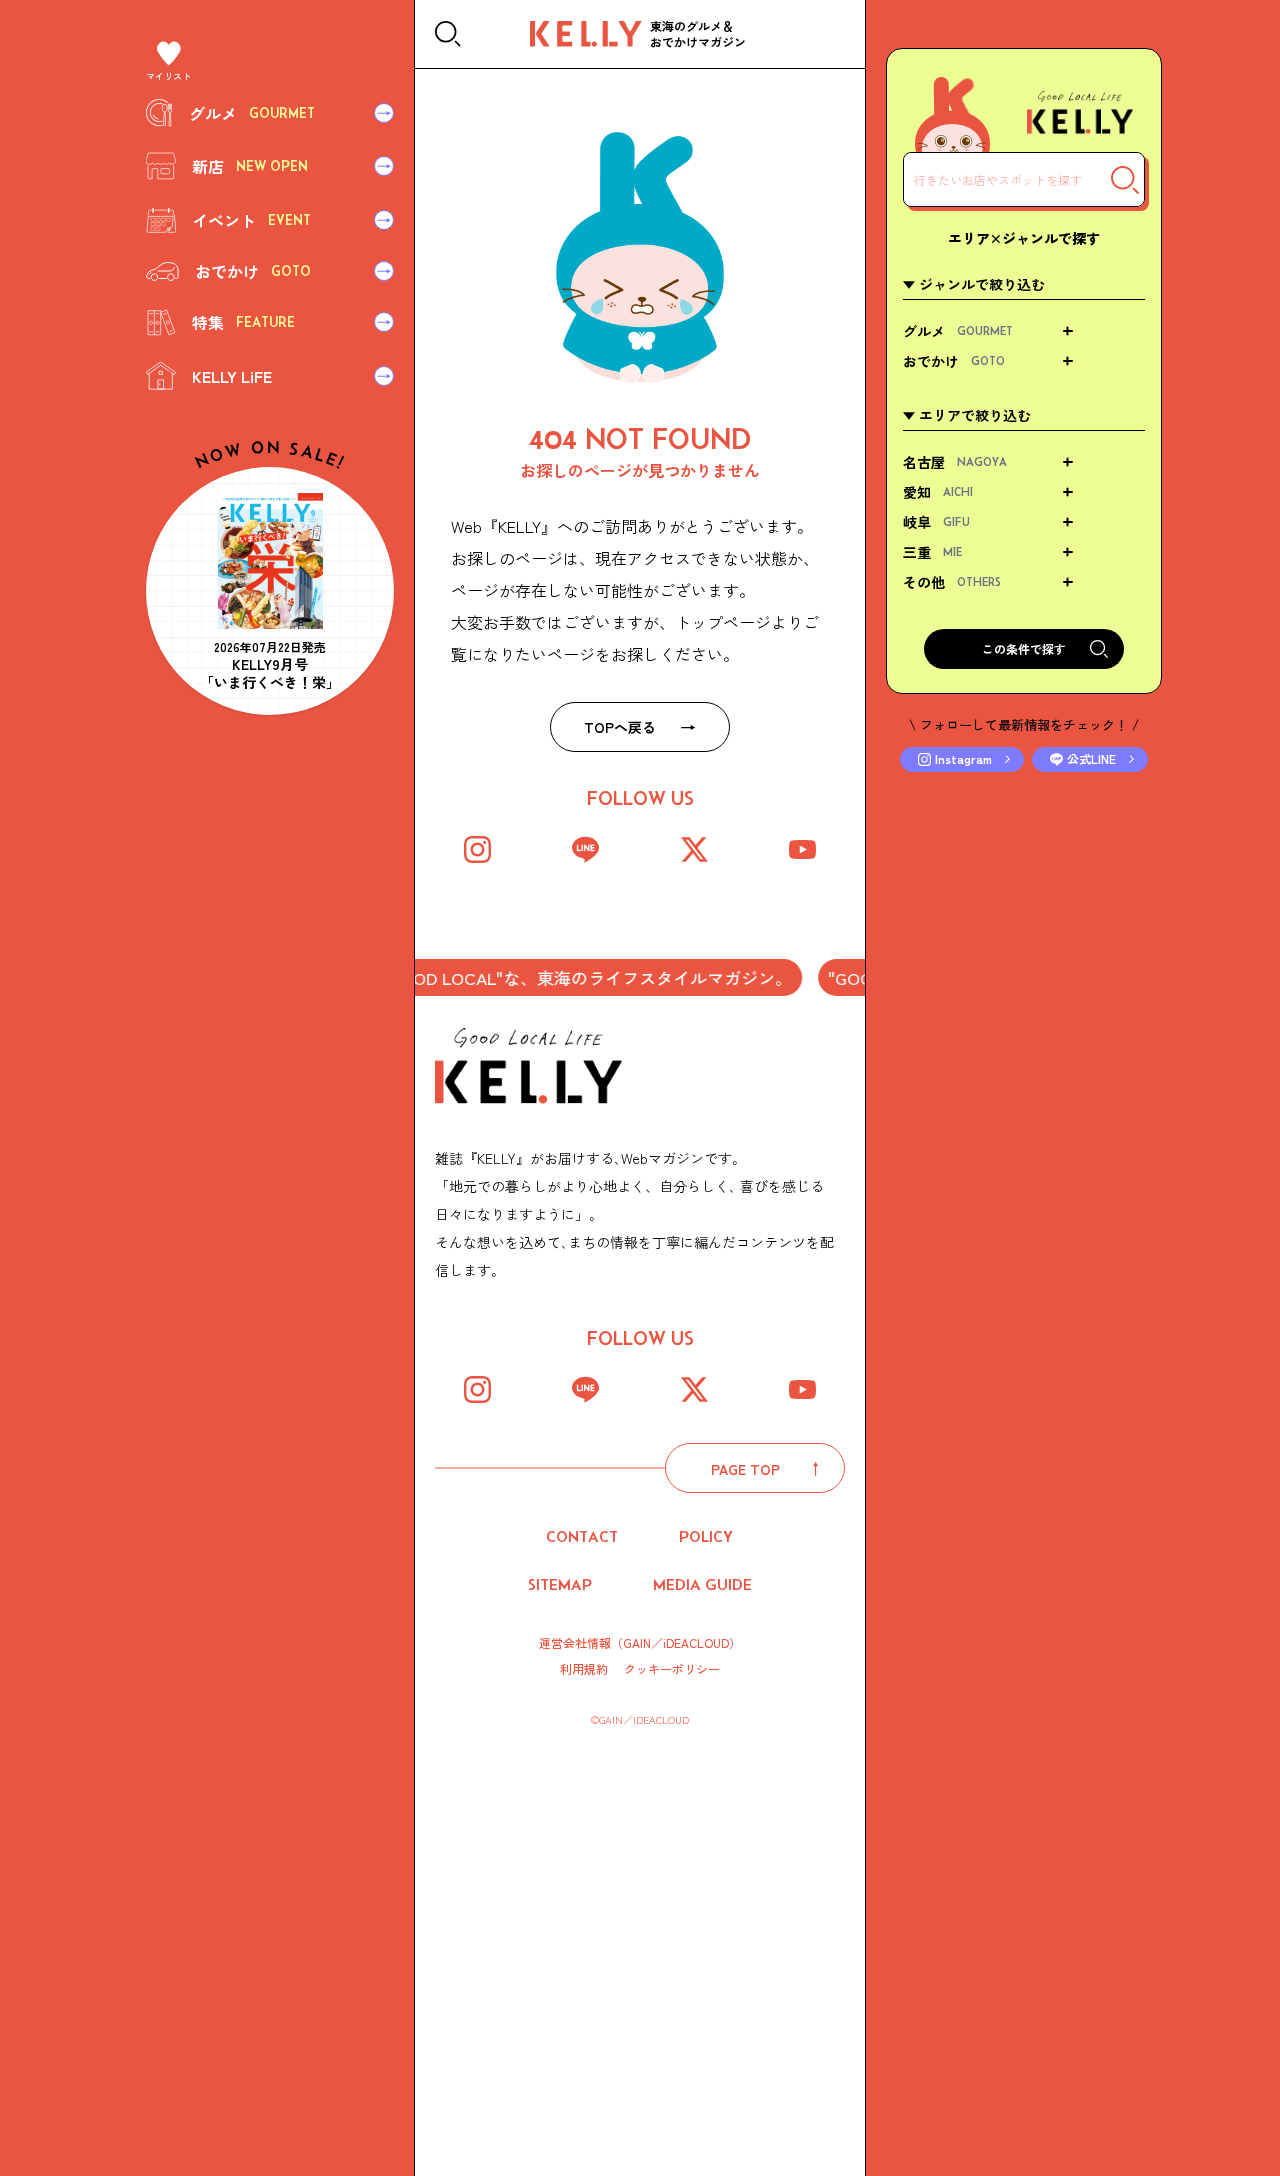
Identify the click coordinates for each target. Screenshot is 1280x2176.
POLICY (706, 1536)
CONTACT (582, 1536)
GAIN (637, 1642)
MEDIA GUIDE (702, 1584)
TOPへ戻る (620, 727)
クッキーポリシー (672, 1669)
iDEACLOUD (696, 1642)
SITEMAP (560, 1584)
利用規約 (584, 1669)
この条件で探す (1024, 648)
